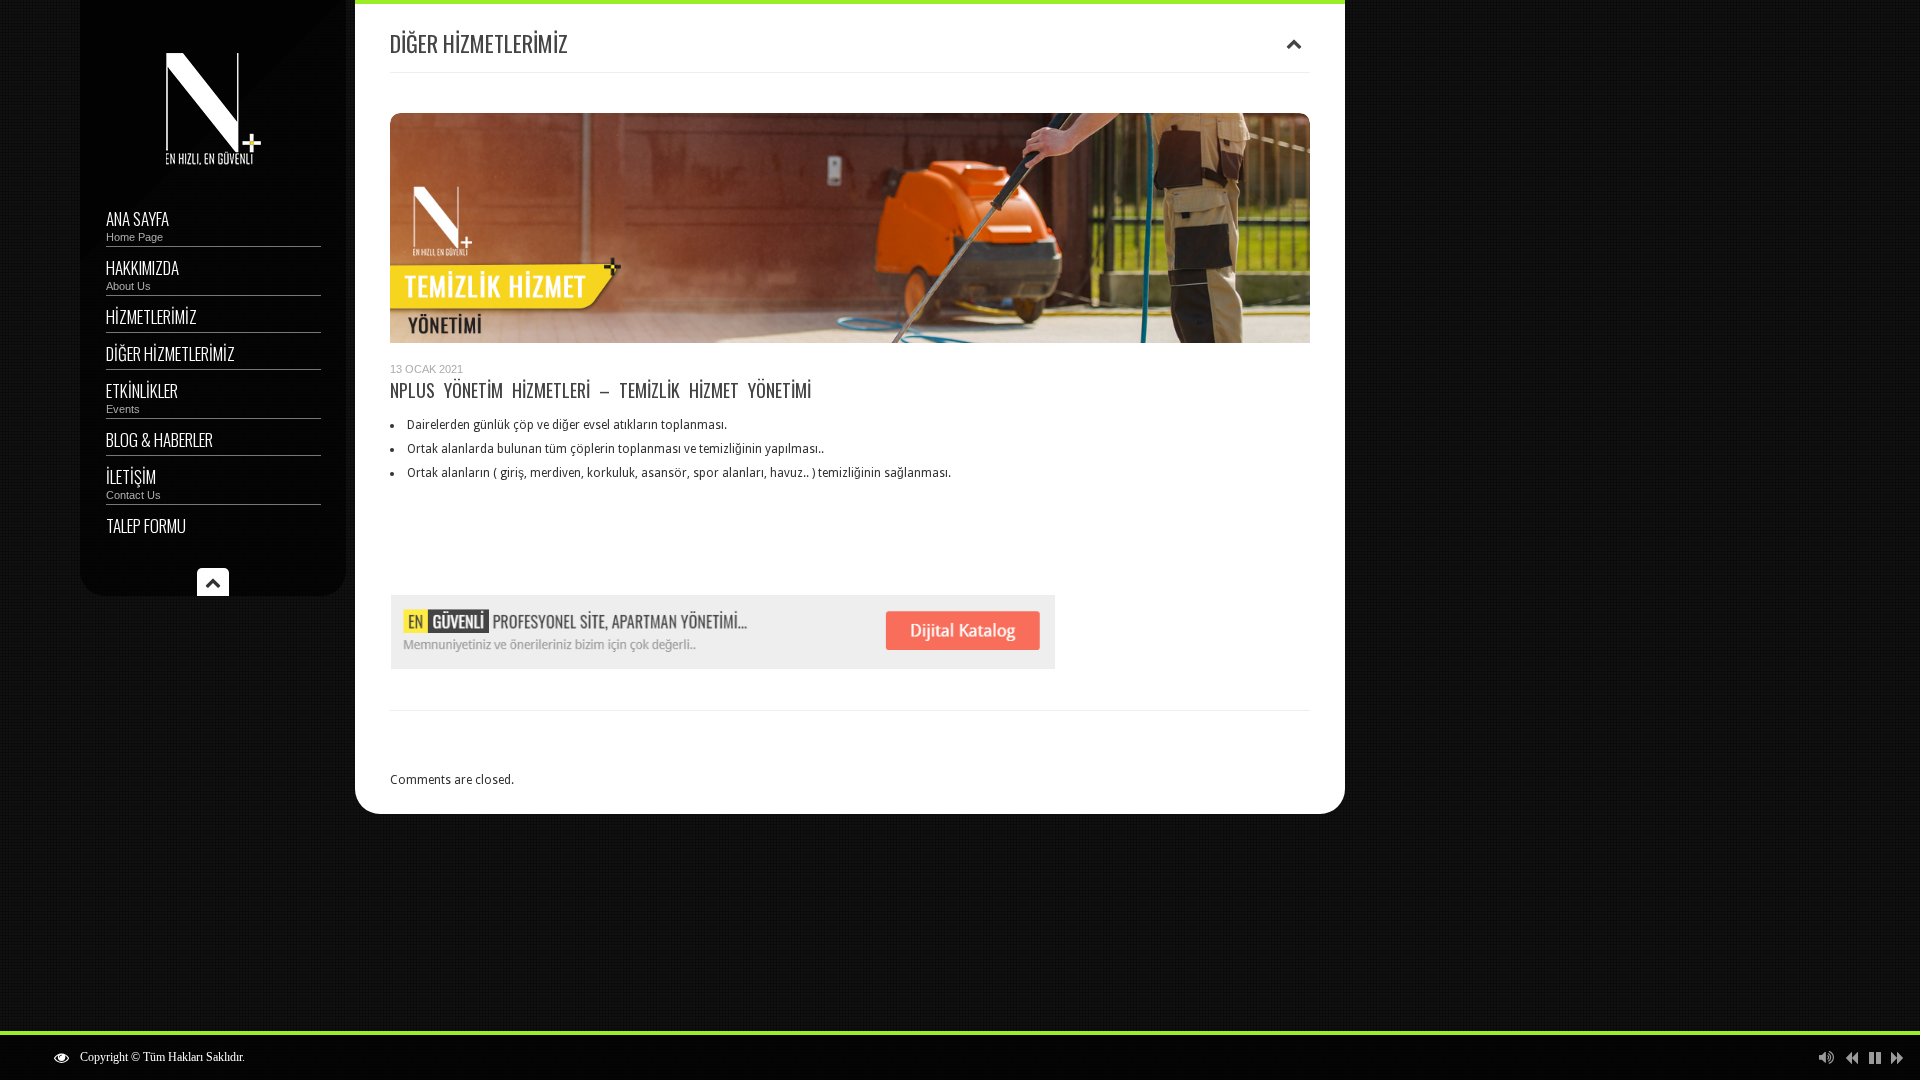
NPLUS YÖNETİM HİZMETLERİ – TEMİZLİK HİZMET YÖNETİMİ (600, 390)
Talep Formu (146, 525)
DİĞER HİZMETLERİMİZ (170, 353)
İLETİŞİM (133, 482)
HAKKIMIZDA (142, 273)
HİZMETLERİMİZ (151, 316)
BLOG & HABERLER (159, 439)
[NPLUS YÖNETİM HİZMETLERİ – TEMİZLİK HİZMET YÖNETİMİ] (850, 228)
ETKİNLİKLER (142, 396)
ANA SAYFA (137, 224)
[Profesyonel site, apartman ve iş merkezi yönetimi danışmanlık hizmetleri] (213, 164)
